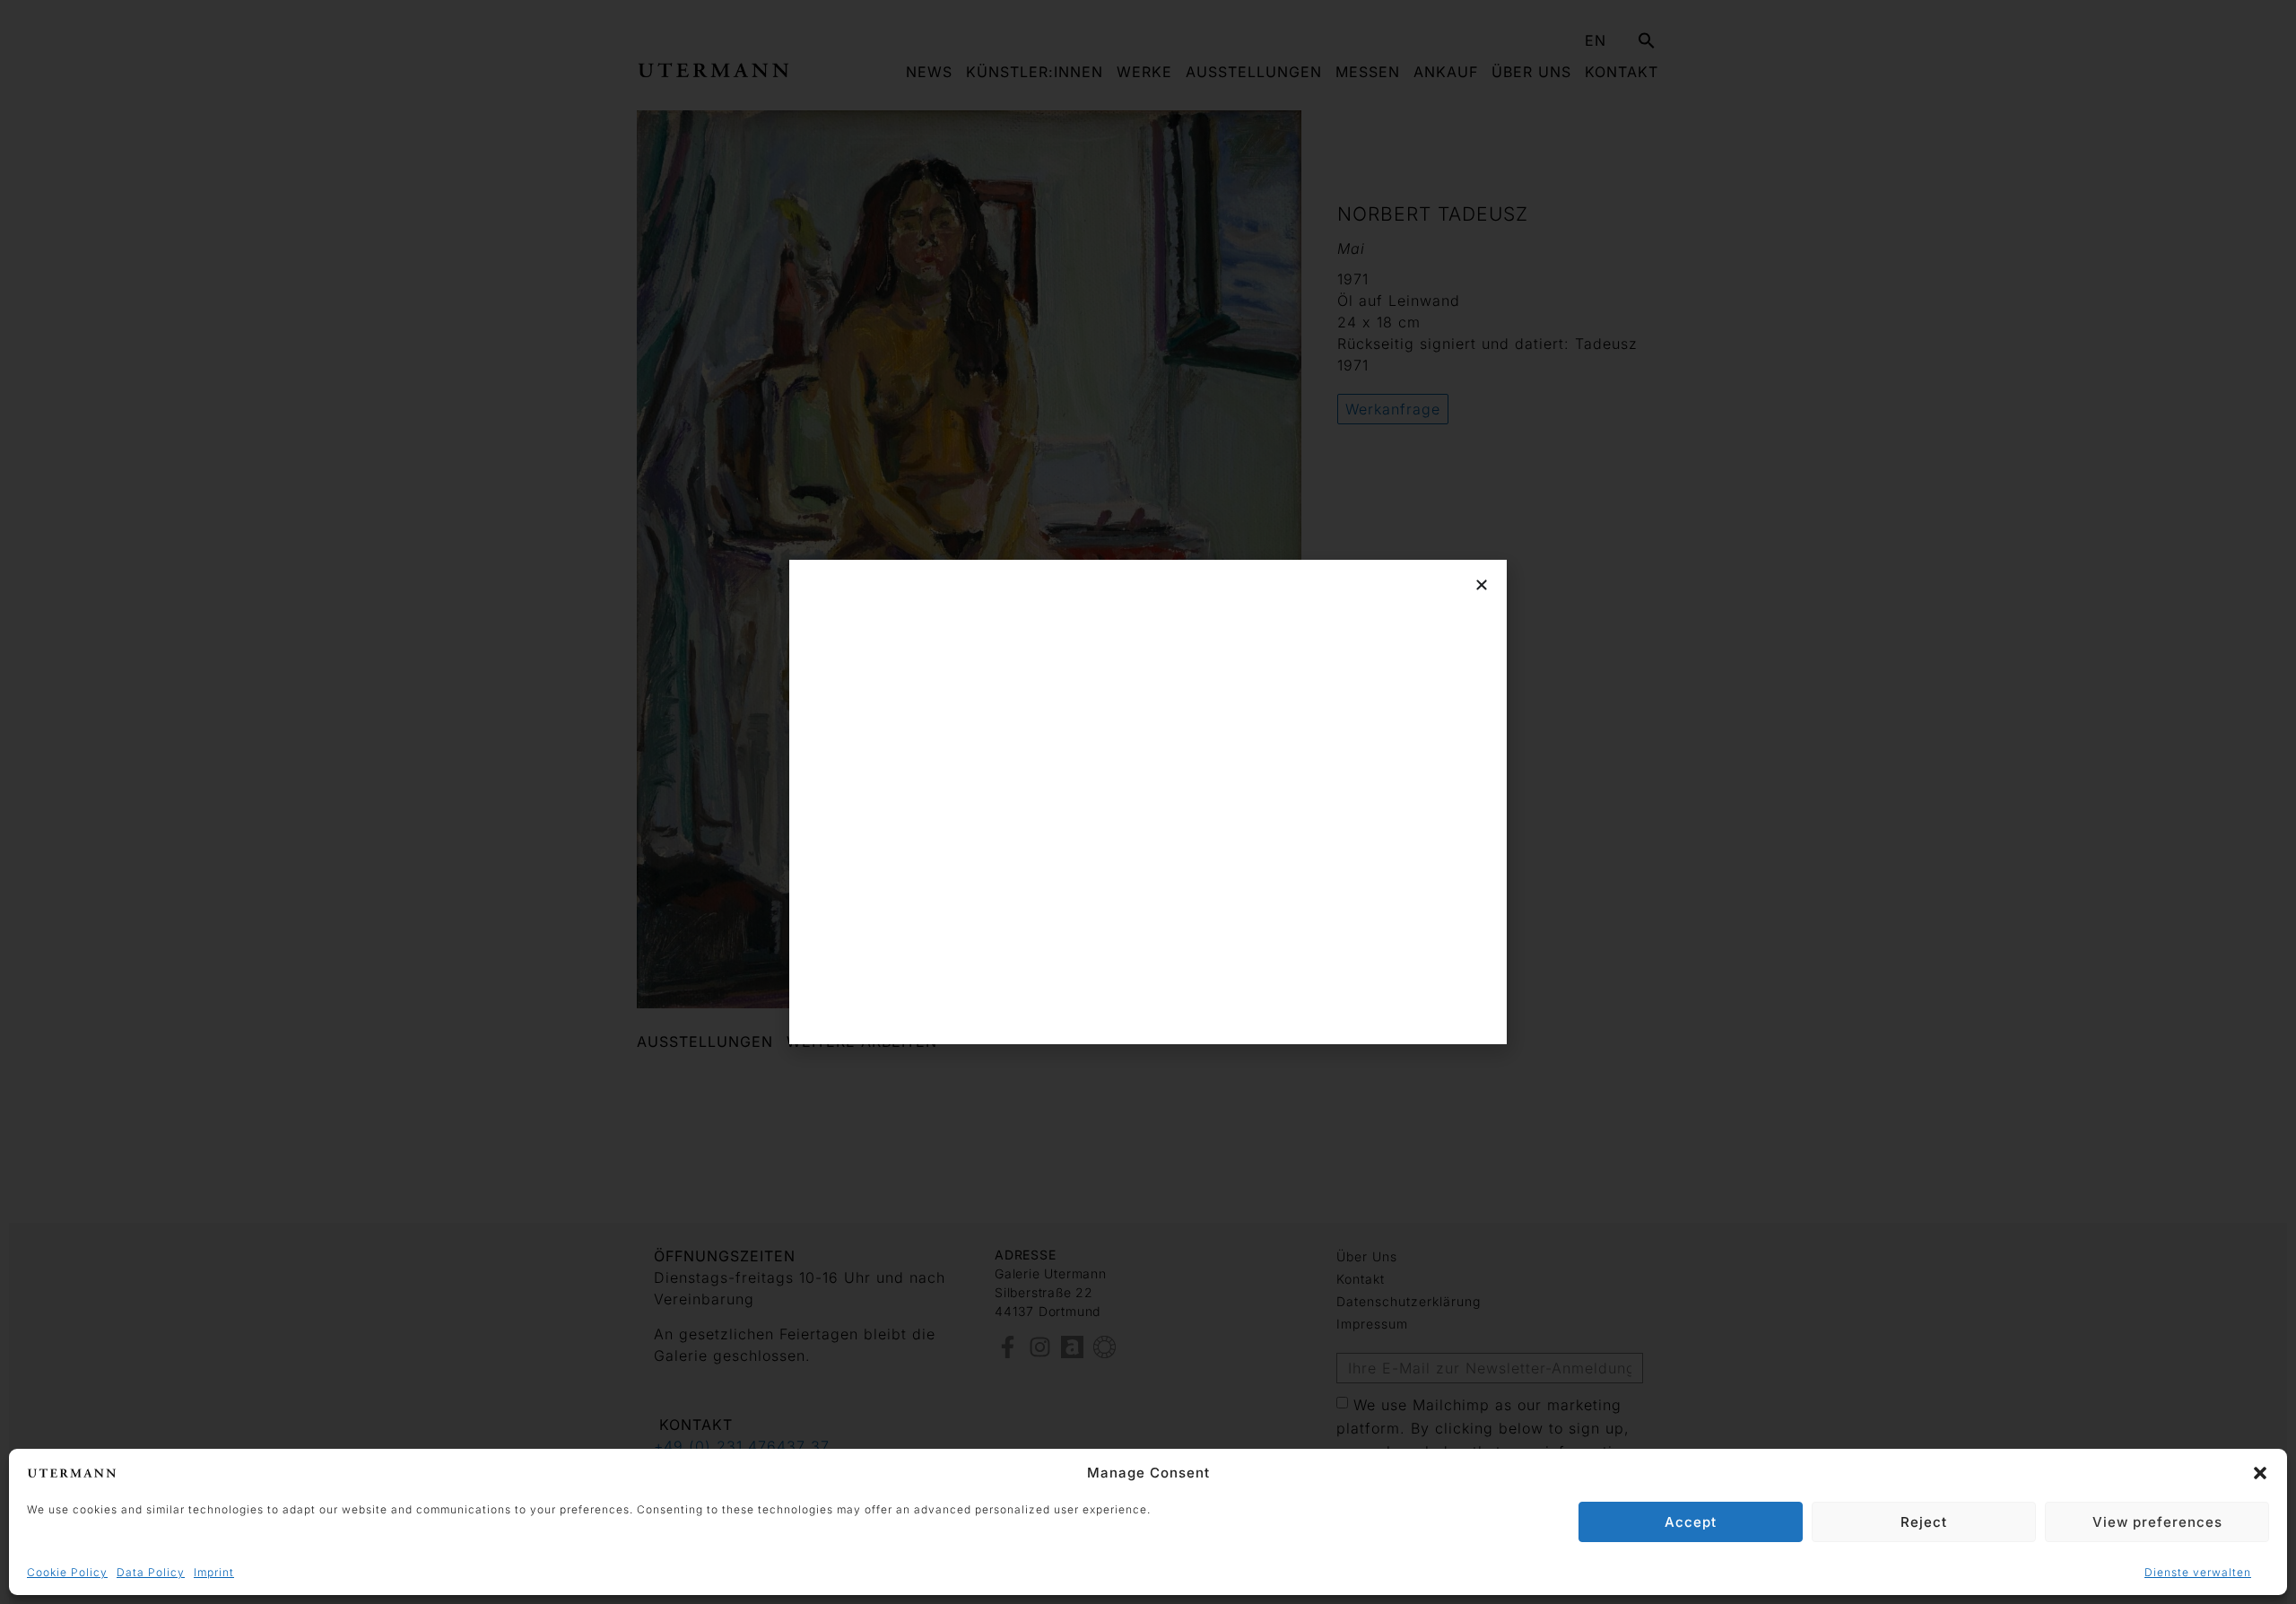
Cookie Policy (67, 1572)
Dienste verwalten (2198, 1572)
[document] (1148, 802)
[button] (2260, 1473)
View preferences (2157, 1522)
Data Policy (151, 1572)
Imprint (214, 1572)
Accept (1691, 1522)
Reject (1924, 1522)
